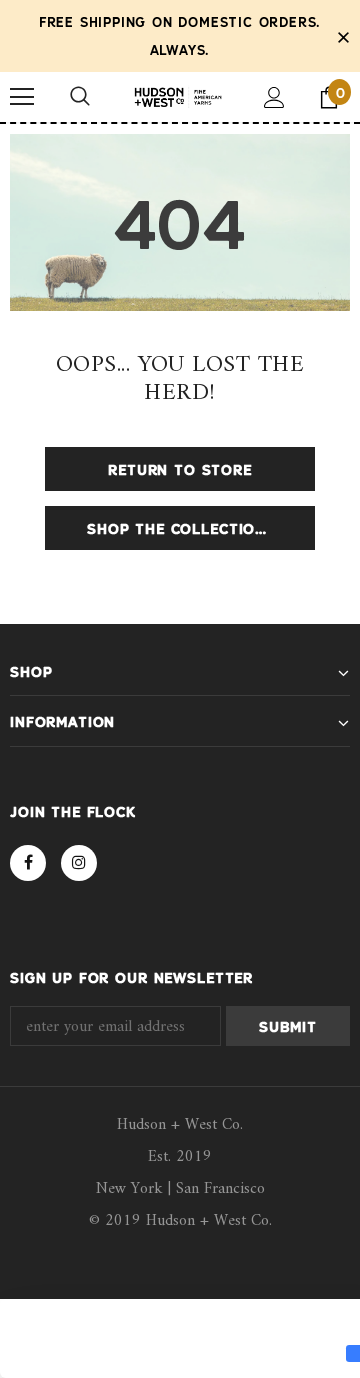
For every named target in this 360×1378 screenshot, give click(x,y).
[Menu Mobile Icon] (22, 97)
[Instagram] (79, 863)
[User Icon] (274, 97)
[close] (343, 36)
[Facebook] (28, 863)
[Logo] (177, 97)
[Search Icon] (80, 97)
